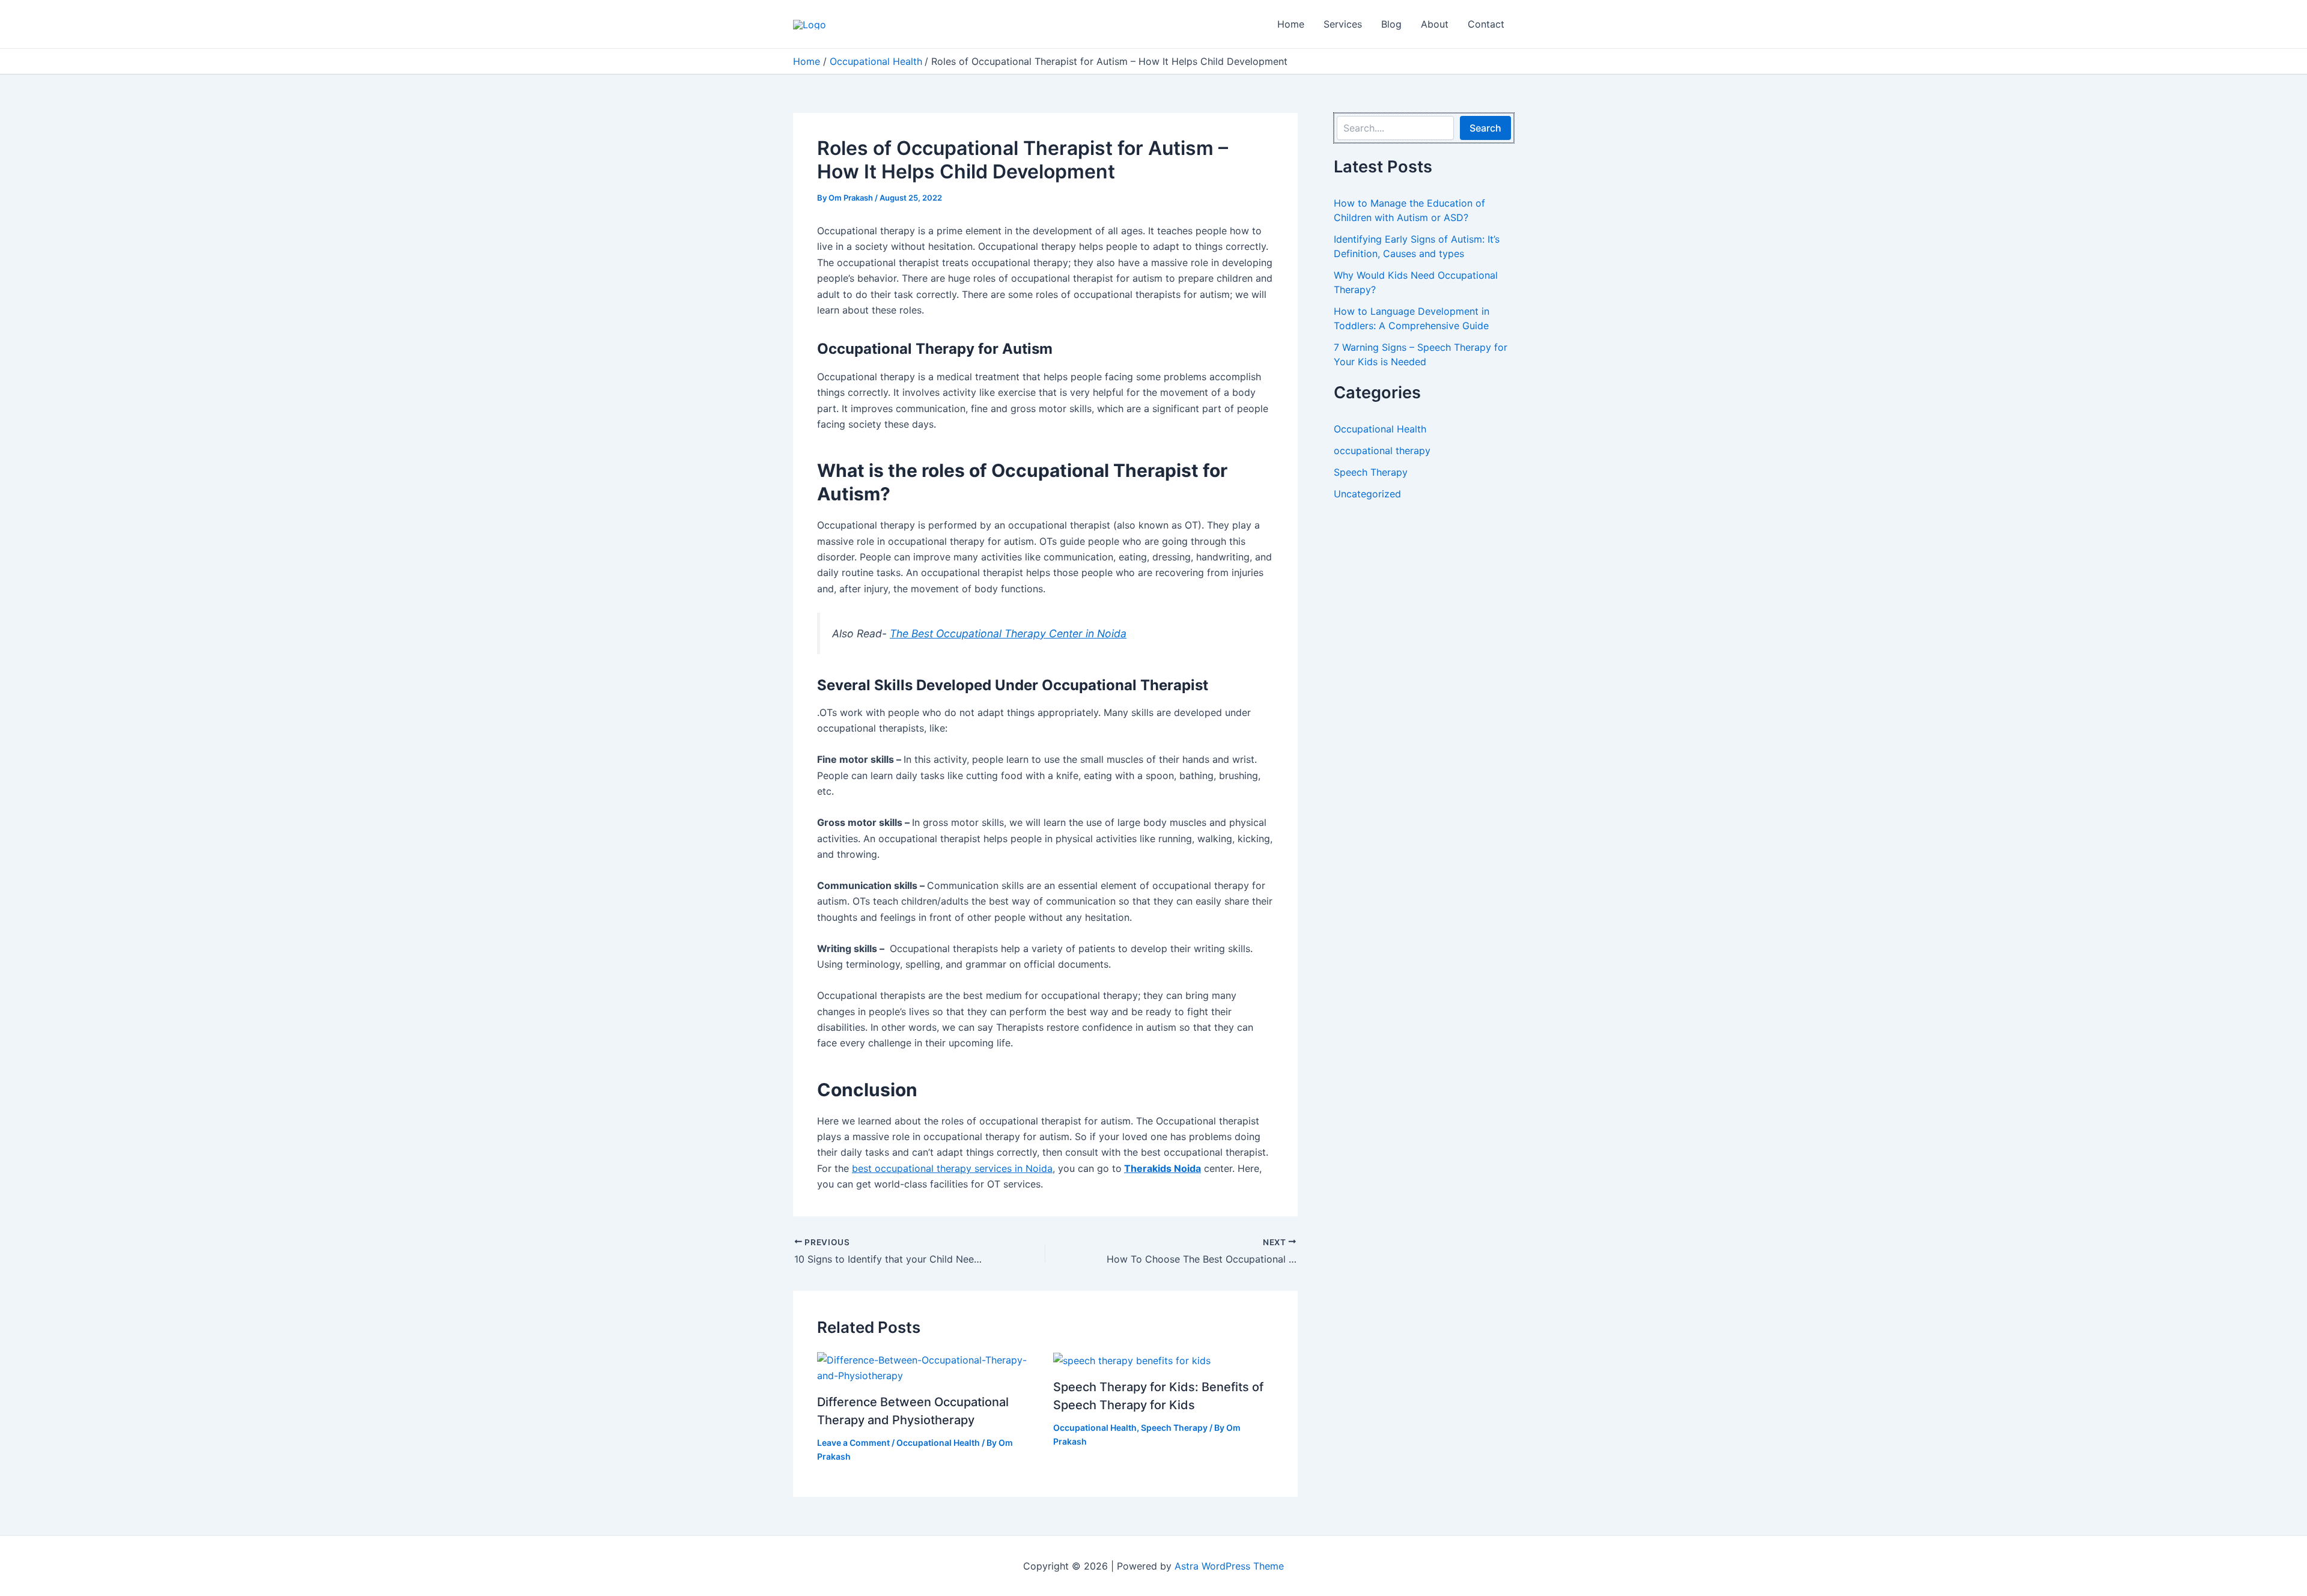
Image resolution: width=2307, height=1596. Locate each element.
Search (1485, 128)
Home (1291, 24)
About (1435, 24)
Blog (1391, 24)
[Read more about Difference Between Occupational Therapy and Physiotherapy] (928, 1367)
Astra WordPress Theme (1229, 1566)
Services (1343, 24)
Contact (1486, 24)
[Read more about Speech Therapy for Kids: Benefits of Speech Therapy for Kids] (1132, 1360)
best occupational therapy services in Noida (952, 1168)
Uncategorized (1367, 494)
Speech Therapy (1174, 1428)
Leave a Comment (853, 1443)
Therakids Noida (1163, 1168)
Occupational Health (938, 1443)
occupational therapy (1382, 451)
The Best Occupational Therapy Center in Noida (1008, 633)
